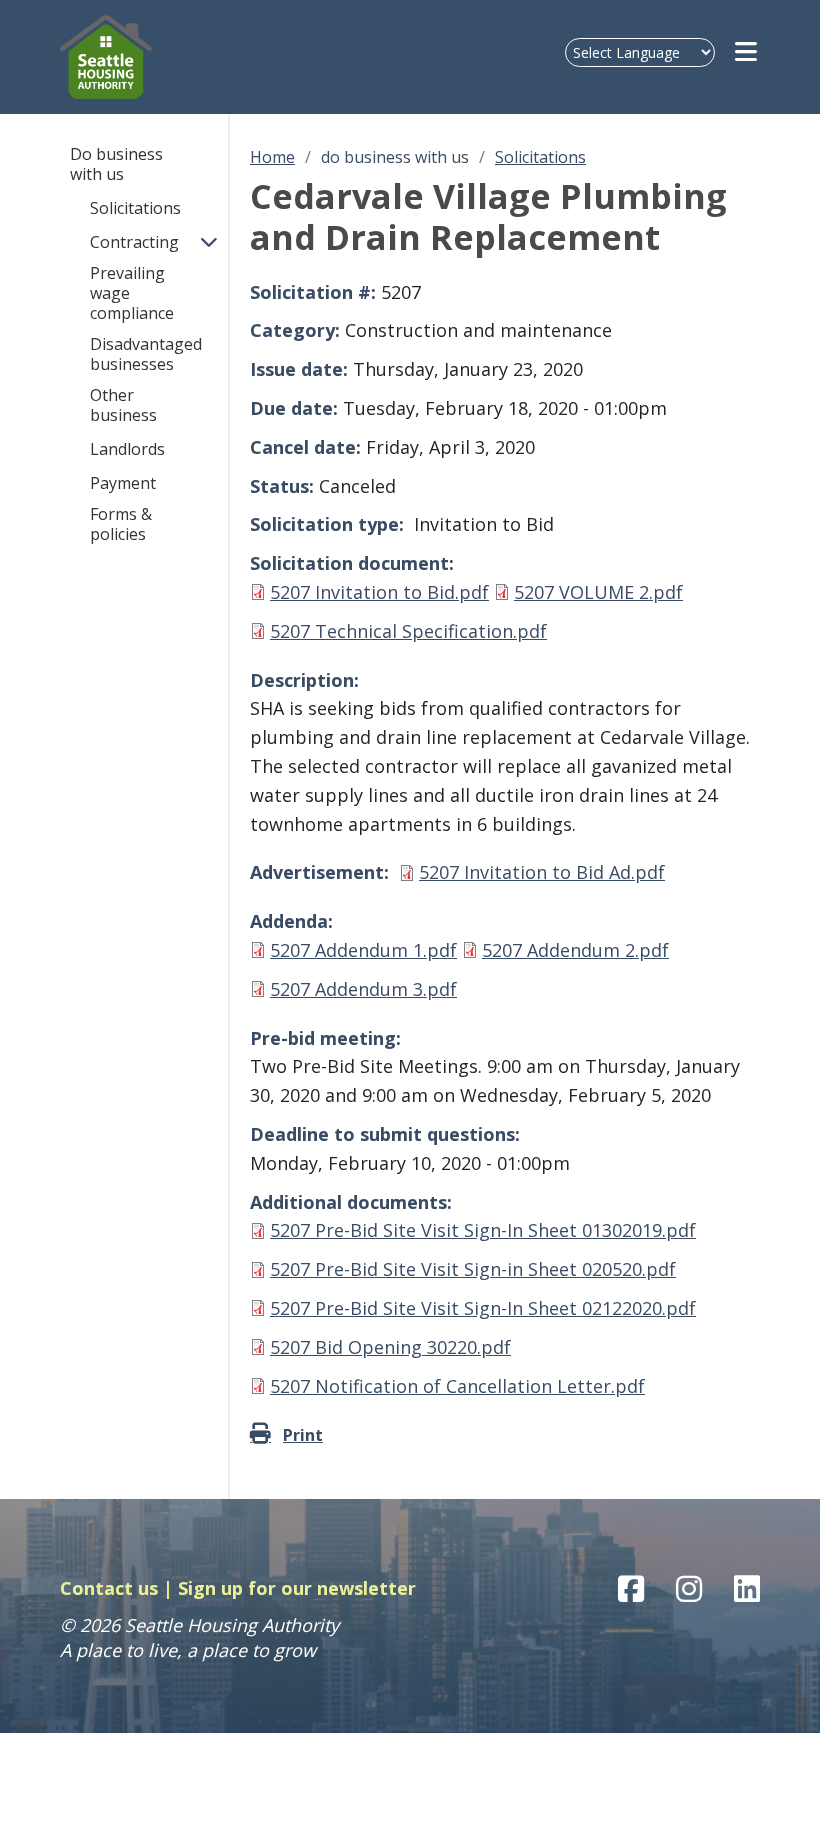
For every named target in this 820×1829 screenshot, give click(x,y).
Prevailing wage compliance (132, 293)
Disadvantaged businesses (146, 354)
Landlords (127, 449)
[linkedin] (747, 1589)
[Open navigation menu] (747, 52)
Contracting (134, 242)
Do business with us (116, 164)
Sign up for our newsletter (297, 1588)
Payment (123, 483)
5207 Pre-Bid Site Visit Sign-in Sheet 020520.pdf (473, 1269)
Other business (123, 405)
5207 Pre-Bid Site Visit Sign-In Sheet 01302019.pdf (483, 1230)
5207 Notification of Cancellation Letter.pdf (457, 1386)
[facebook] (631, 1589)
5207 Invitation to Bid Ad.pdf (542, 872)
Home (272, 157)
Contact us (109, 1588)
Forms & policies (121, 524)
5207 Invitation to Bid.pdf (379, 592)
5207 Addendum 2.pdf (575, 950)
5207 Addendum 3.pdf (363, 989)
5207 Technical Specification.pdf (408, 631)
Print (303, 1435)
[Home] (147, 57)
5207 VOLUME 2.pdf (598, 592)
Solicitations (135, 208)
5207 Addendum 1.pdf (363, 950)
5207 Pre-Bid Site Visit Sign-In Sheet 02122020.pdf (483, 1308)
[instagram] (689, 1589)
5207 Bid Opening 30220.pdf (390, 1347)
